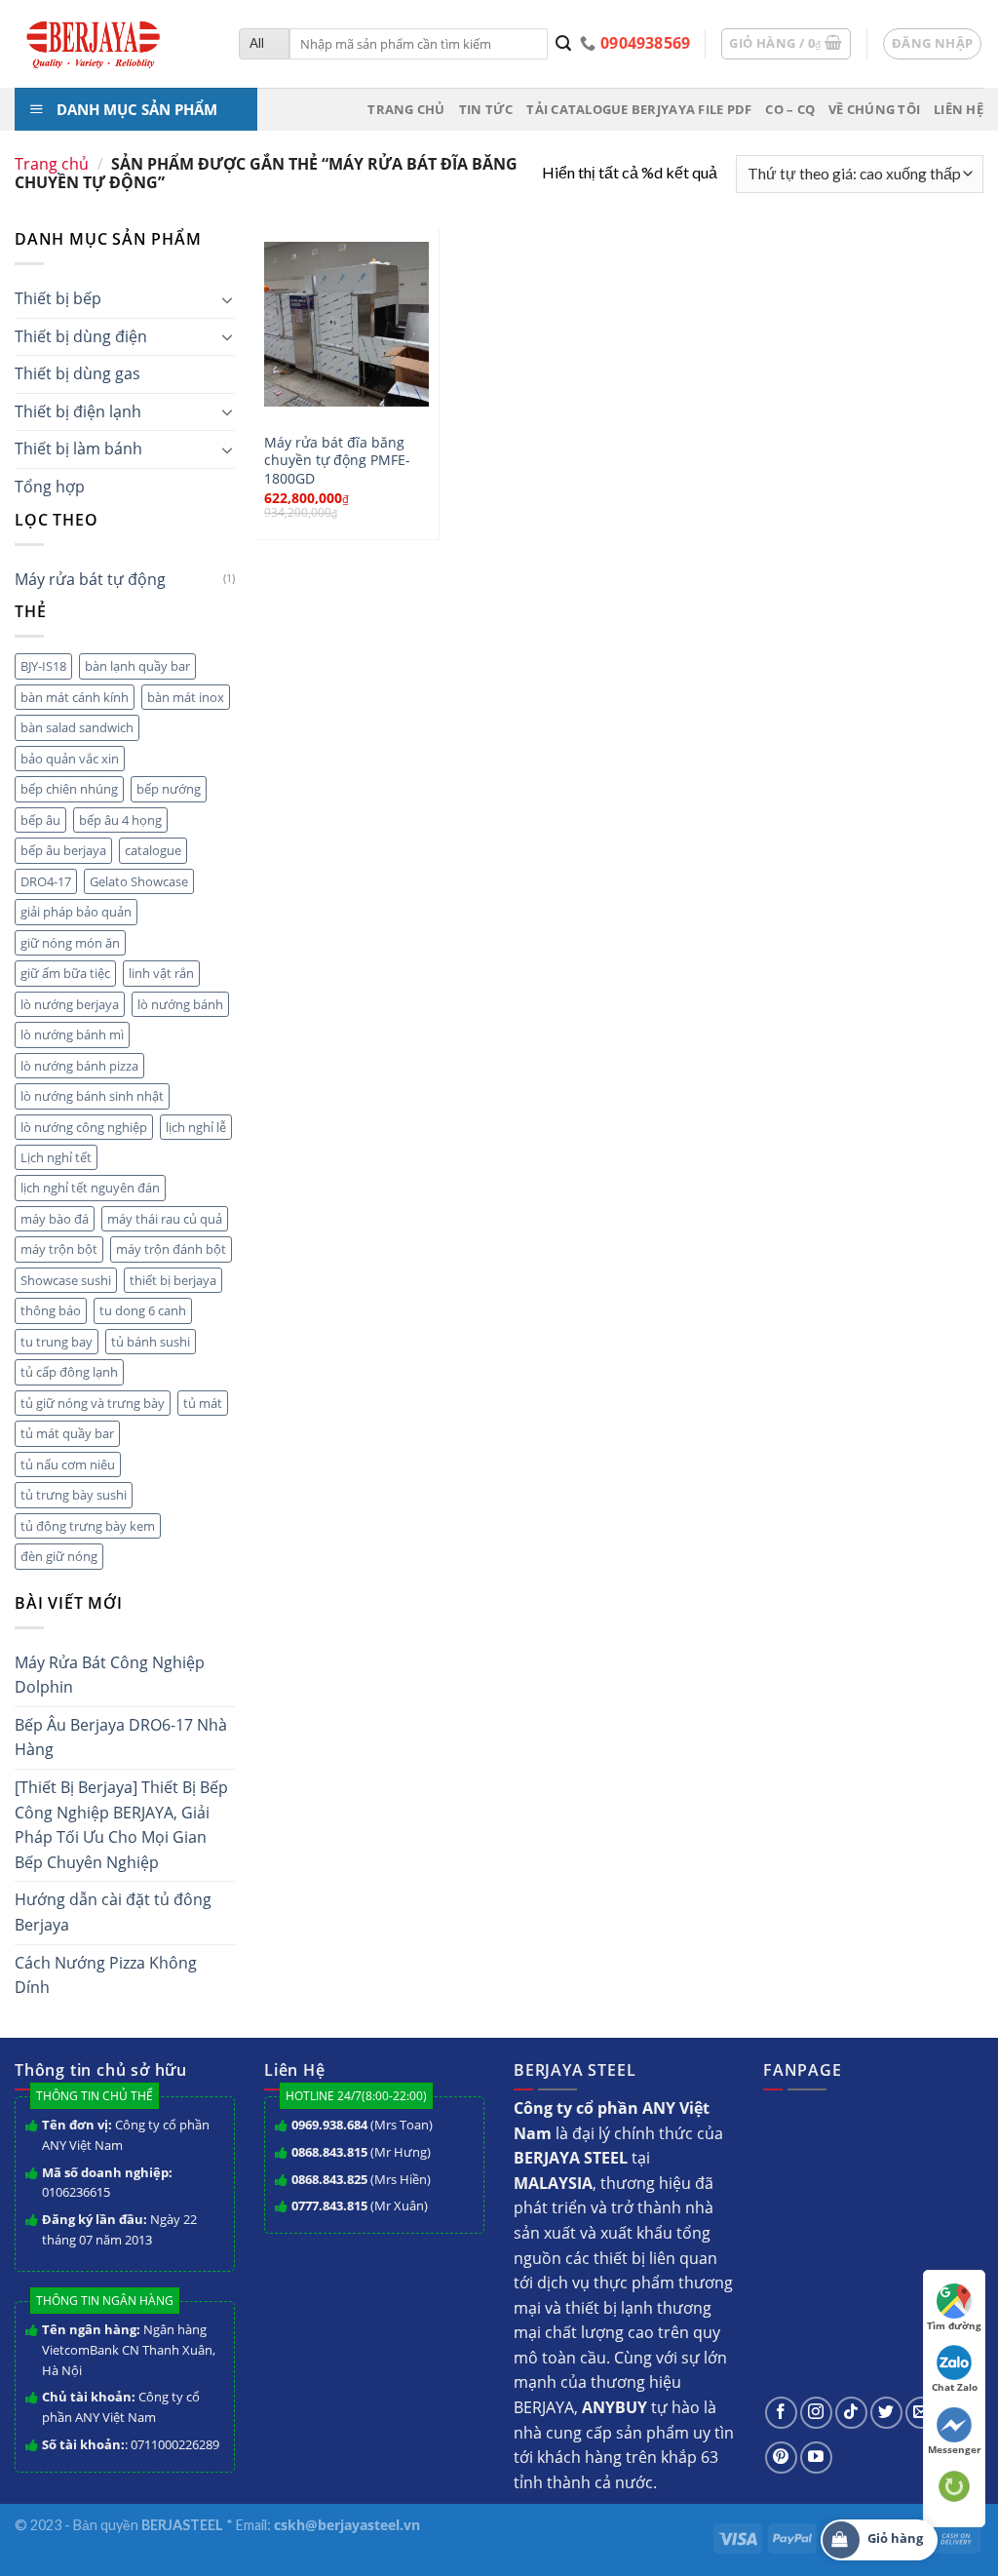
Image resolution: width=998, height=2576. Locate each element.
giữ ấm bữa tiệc (65, 973)
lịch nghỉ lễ (196, 1127)
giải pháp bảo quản (76, 912)
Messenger (955, 2449)
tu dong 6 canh (143, 1310)
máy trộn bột (59, 1249)
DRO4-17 (46, 881)
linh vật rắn (161, 973)
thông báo (51, 1310)
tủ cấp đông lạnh (69, 1372)
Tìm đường (954, 2325)
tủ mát (203, 1403)
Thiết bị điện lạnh (78, 411)
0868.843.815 (329, 2152)
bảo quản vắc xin (70, 759)
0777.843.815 (329, 2205)
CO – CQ (790, 109)
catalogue (153, 850)
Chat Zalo (955, 2387)
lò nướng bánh (180, 1004)
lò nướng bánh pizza (79, 1066)
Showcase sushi (66, 1280)
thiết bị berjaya (173, 1280)
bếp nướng (169, 789)
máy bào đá (55, 1219)
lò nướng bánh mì (72, 1034)
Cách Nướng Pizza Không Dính (106, 1975)
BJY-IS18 (43, 666)
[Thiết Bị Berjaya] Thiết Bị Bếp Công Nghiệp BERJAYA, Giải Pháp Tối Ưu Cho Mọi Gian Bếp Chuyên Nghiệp (121, 1825)
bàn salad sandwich (77, 727)
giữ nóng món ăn (70, 943)
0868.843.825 (329, 2179)
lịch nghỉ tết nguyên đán (90, 1188)
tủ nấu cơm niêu (68, 1464)
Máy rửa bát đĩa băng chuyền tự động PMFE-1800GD (337, 461)
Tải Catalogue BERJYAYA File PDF (639, 109)
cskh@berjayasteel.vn (347, 2525)
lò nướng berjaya (70, 1004)
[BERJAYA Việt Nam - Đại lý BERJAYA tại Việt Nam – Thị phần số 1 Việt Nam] (112, 44)
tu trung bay (57, 1342)
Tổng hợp (50, 487)
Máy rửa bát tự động (90, 579)
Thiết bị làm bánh (78, 449)
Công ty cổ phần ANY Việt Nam (126, 2135)
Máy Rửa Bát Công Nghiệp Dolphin (110, 1675)
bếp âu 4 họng (120, 820)
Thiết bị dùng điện (81, 336)
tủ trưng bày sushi (74, 1495)
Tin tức (486, 109)
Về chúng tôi (874, 109)
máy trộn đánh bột (171, 1249)
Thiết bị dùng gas (77, 373)
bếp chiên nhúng (69, 789)
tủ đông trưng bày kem (88, 1526)
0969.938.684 (329, 2125)
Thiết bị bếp (58, 298)
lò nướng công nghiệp (84, 1127)
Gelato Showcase (139, 881)
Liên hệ (959, 109)
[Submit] (564, 44)
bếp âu (40, 820)
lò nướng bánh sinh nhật (92, 1096)
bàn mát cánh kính (75, 697)
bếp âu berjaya (63, 850)
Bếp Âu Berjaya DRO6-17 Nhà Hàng (121, 1737)
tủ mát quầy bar (67, 1433)
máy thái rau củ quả (165, 1219)
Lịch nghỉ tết (56, 1157)
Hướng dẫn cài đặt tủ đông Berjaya (113, 1912)
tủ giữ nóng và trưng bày (93, 1403)
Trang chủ (406, 109)
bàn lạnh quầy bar (137, 666)
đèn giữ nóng (59, 1556)
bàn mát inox (186, 697)
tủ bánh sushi (151, 1342)
